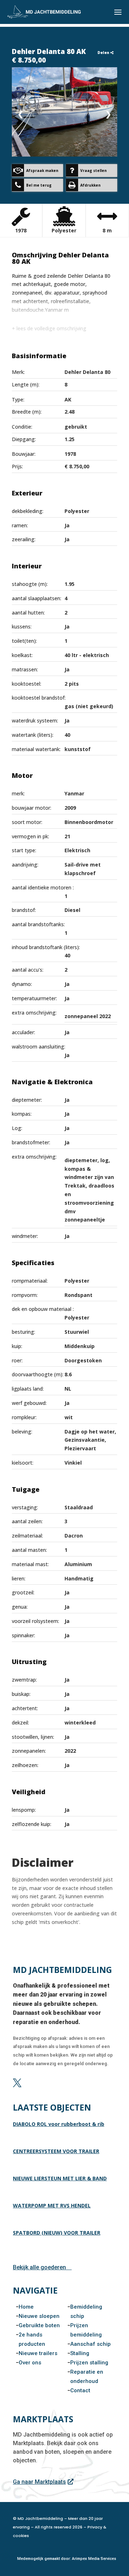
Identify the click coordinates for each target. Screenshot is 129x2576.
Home (26, 2307)
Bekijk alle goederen (39, 2267)
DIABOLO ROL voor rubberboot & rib (59, 2124)
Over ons (30, 2363)
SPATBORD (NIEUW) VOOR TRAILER (57, 2233)
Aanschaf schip (90, 2344)
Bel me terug (39, 185)
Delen (104, 53)
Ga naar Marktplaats (39, 2482)
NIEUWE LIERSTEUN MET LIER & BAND (60, 2178)
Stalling (80, 2353)
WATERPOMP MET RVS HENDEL (52, 2205)
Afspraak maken (42, 171)
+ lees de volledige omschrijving (49, 328)
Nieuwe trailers (38, 2353)
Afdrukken (90, 185)
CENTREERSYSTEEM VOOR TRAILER (56, 2151)
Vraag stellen (94, 171)
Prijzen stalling (89, 2363)
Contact (80, 2390)
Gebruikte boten (39, 2325)
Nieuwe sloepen (39, 2316)
